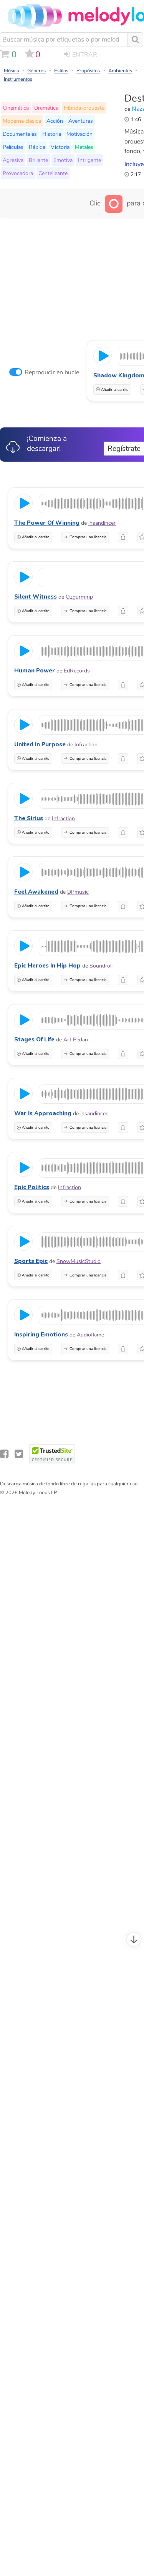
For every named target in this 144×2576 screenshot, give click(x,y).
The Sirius (29, 818)
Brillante (38, 160)
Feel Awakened (36, 892)
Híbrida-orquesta (84, 108)
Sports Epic (31, 1261)
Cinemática (16, 108)
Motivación (79, 134)
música (12, 71)
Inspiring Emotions (41, 1335)
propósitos (88, 71)
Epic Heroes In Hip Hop (47, 966)
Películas (13, 147)
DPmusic (78, 892)
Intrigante (89, 160)
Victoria (60, 147)
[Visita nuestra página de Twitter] (19, 1454)
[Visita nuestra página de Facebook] (4, 1454)
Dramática (46, 108)
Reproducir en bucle (52, 372)
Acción (55, 121)
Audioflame (90, 1335)
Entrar (85, 55)
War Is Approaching (43, 1113)
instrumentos (18, 79)
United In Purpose (40, 744)
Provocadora (18, 173)
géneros (36, 71)
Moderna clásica (22, 121)
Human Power (35, 671)
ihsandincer (102, 523)
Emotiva (63, 160)
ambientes (120, 71)
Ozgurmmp (79, 597)
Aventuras (81, 121)
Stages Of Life (34, 1039)
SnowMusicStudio (79, 1261)
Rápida (37, 147)
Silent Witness (36, 597)
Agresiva (13, 160)
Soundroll (101, 966)
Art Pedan (76, 1040)
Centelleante (53, 173)
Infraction (86, 745)
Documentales (20, 134)
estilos (61, 71)
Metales (84, 147)
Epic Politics (32, 1187)
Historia (52, 134)
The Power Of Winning (47, 523)
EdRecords (77, 671)
